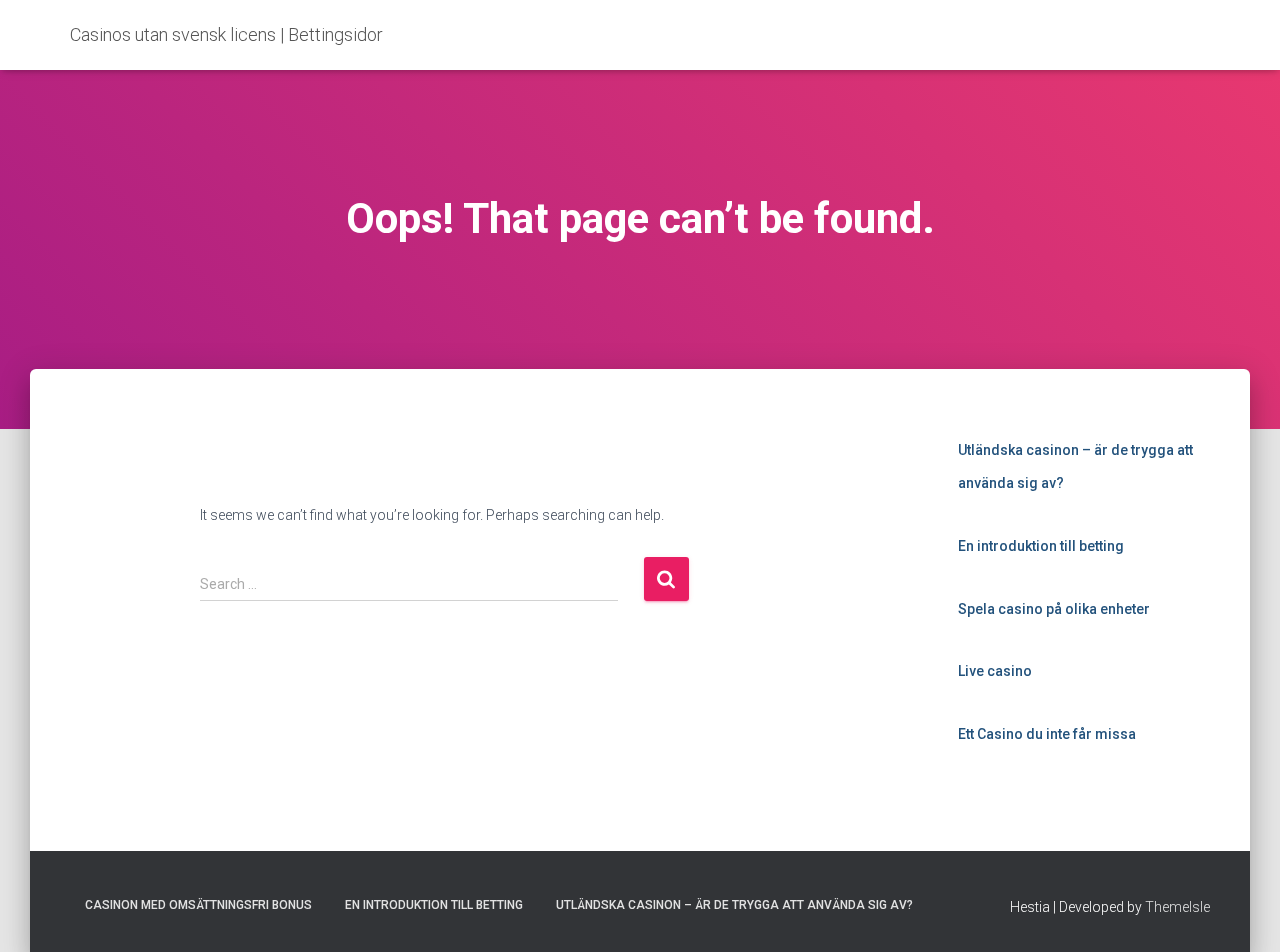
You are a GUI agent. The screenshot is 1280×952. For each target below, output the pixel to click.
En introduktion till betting (1041, 546)
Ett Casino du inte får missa (1047, 734)
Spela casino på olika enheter (1054, 609)
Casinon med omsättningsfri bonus (198, 905)
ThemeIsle (1177, 907)
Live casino (995, 671)
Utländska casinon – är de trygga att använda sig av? (734, 905)
